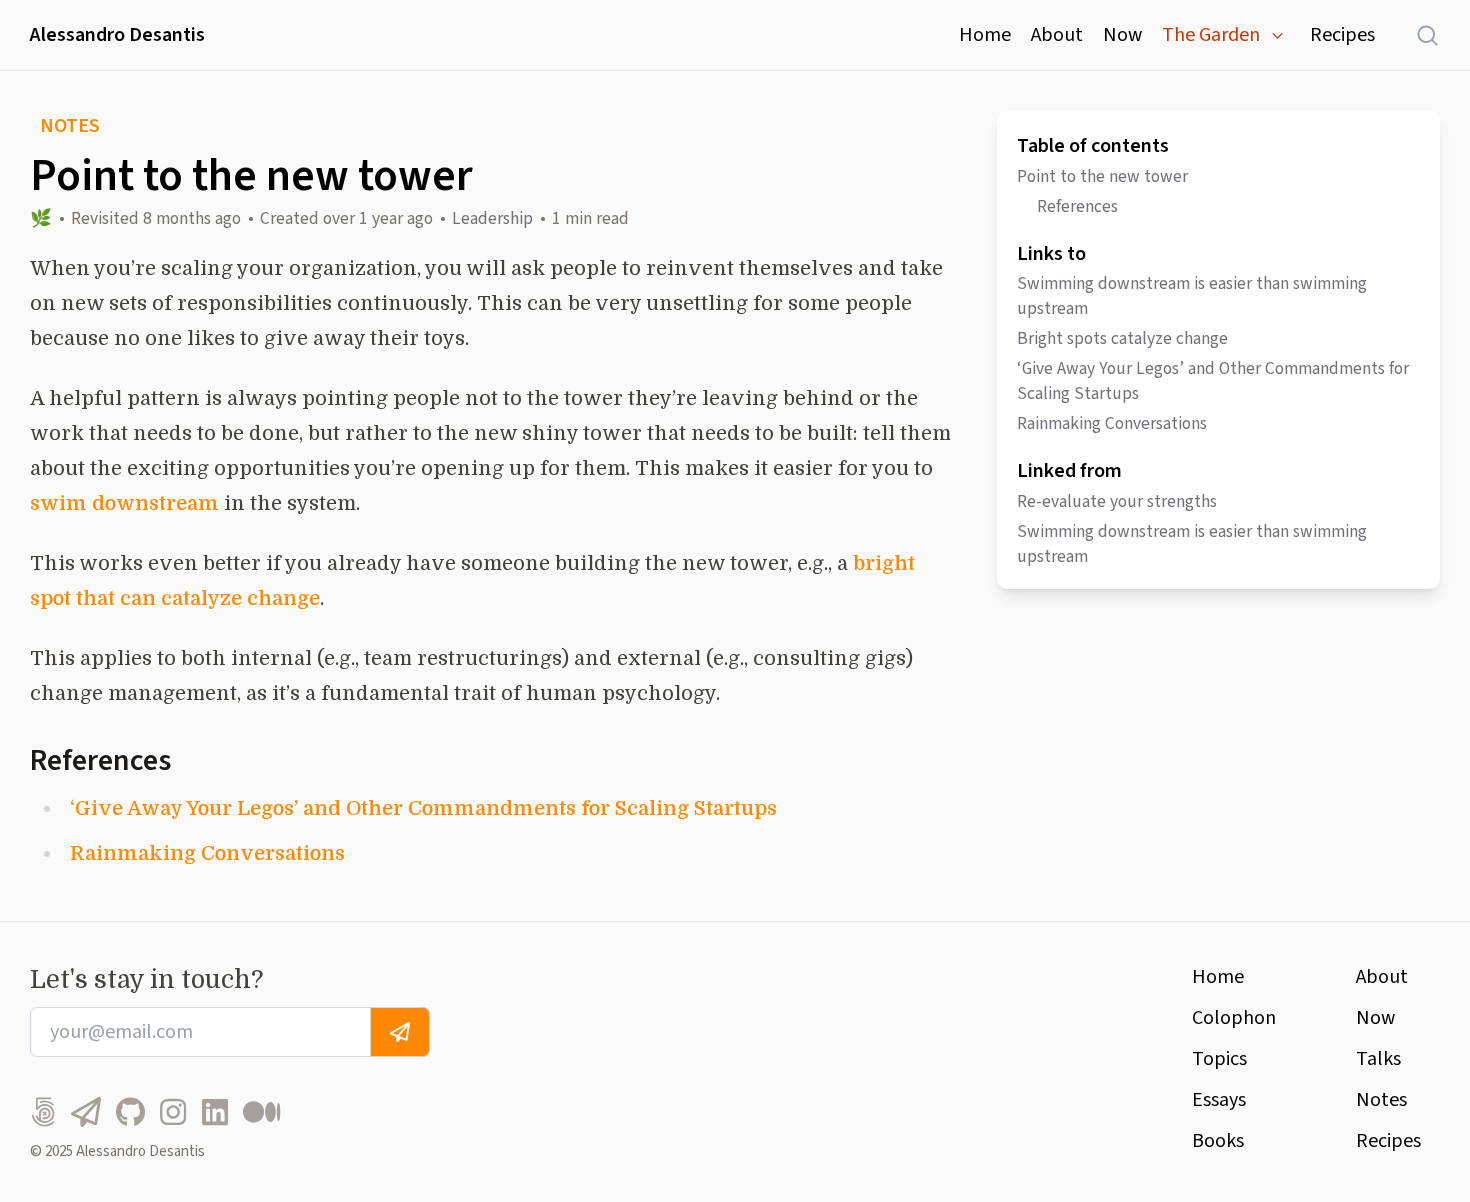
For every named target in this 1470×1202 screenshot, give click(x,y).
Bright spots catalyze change (1122, 338)
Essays (1219, 1100)
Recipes (1342, 35)
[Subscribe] (400, 1032)
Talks (1378, 1059)
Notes (1381, 1100)
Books (1218, 1141)
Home (985, 35)
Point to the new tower (1102, 176)
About (1057, 35)
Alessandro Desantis (117, 35)
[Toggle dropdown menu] (1277, 35)
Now (1122, 35)
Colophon (1234, 1018)
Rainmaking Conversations (207, 853)
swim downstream (124, 503)
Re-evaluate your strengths (1117, 501)
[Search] (1417, 35)
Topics (1219, 1059)
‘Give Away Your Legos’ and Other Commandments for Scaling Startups (423, 808)
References (1077, 206)
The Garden (1211, 35)
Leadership (492, 218)
